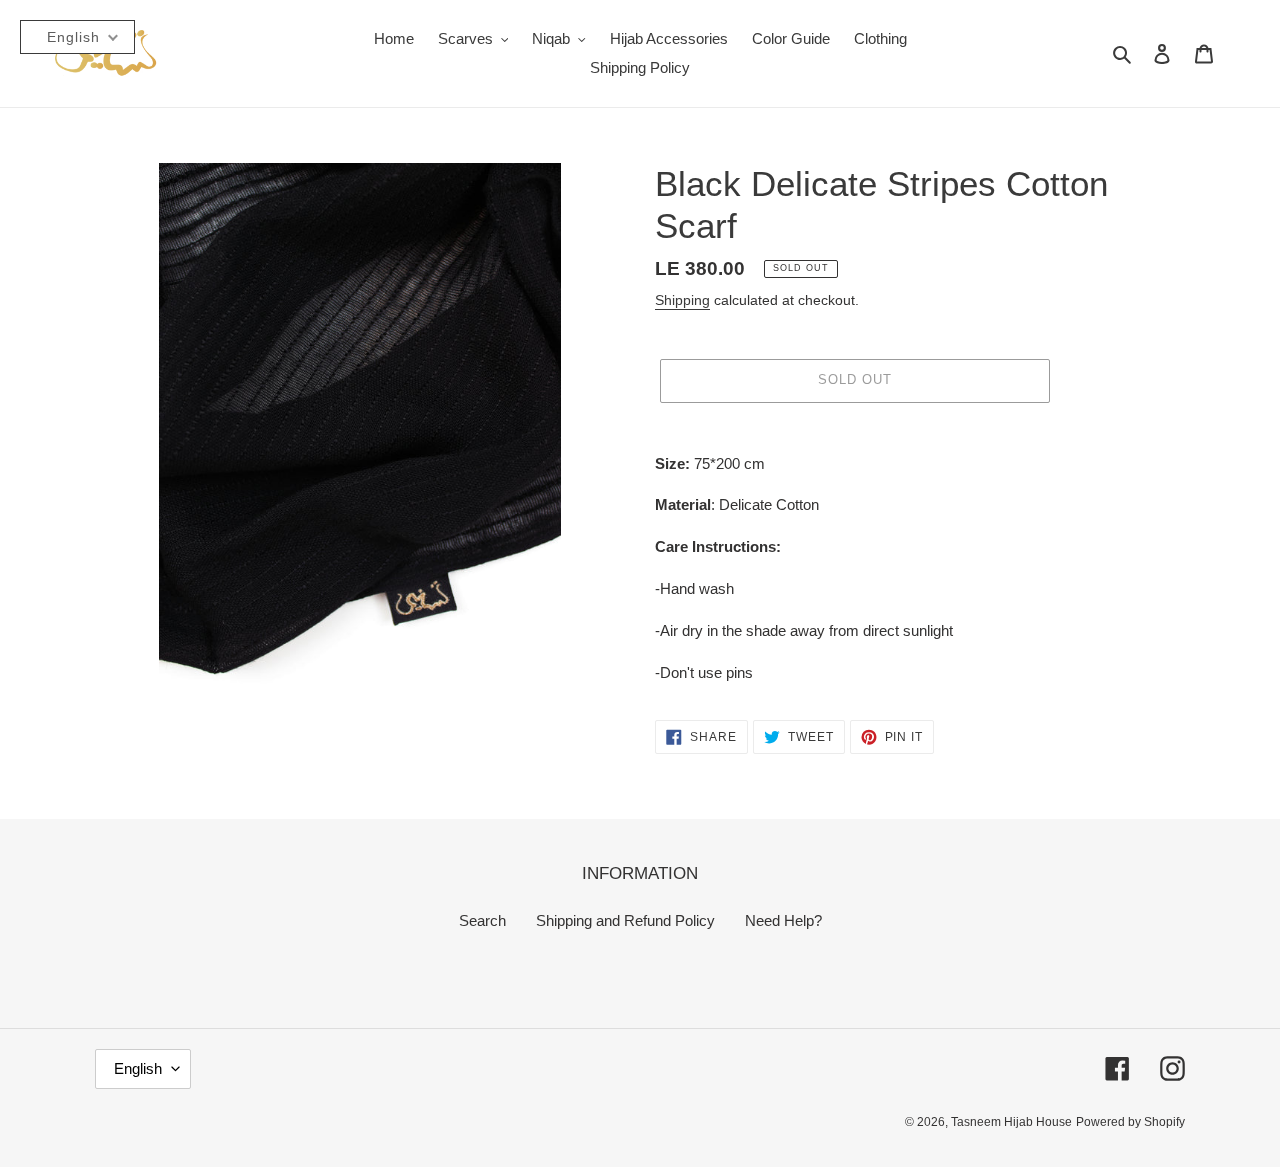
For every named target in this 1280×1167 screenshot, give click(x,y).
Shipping (682, 300)
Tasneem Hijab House (1011, 1122)
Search (482, 920)
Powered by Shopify (1130, 1122)
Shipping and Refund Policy (625, 920)
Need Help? (783, 920)
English (138, 1068)
